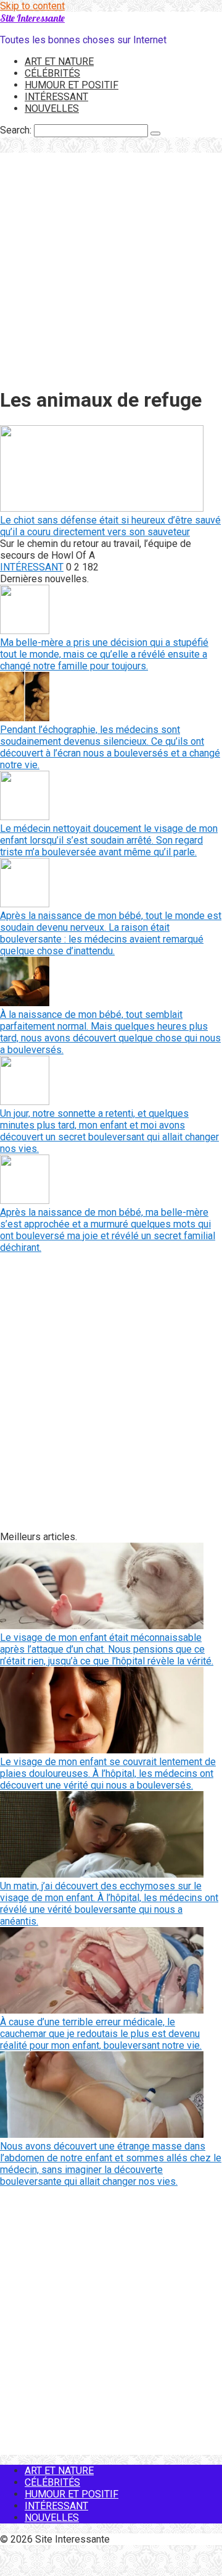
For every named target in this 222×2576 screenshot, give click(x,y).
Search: (17, 130)
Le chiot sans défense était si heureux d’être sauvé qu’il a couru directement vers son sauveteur (110, 526)
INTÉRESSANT (56, 97)
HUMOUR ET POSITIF (72, 85)
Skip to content (32, 6)
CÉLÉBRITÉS (52, 73)
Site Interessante (32, 18)
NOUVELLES (52, 108)
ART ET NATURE (59, 61)
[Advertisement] (111, 264)
